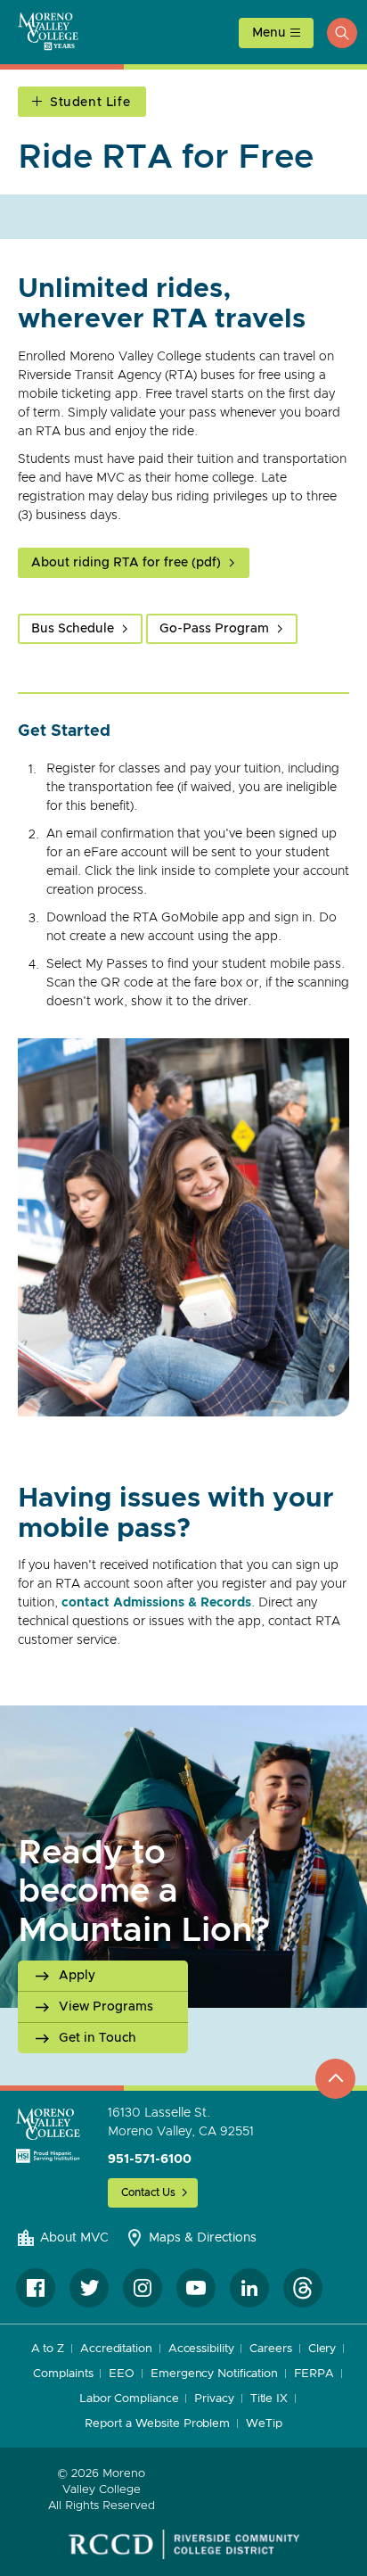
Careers (270, 2349)
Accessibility (201, 2349)
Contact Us (148, 2192)
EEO (122, 2374)
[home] (48, 2135)
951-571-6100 (150, 2159)
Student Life (90, 103)
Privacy (214, 2399)
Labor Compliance (129, 2399)
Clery (322, 2349)
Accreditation (116, 2349)
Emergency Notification (214, 2374)
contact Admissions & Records (156, 1603)
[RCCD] (184, 2545)
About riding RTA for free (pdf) (126, 563)
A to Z (48, 2349)
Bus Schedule (73, 629)
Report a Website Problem (157, 2424)
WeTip (264, 2424)
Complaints (63, 2374)
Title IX (269, 2399)
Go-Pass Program (214, 629)
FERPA (314, 2374)
